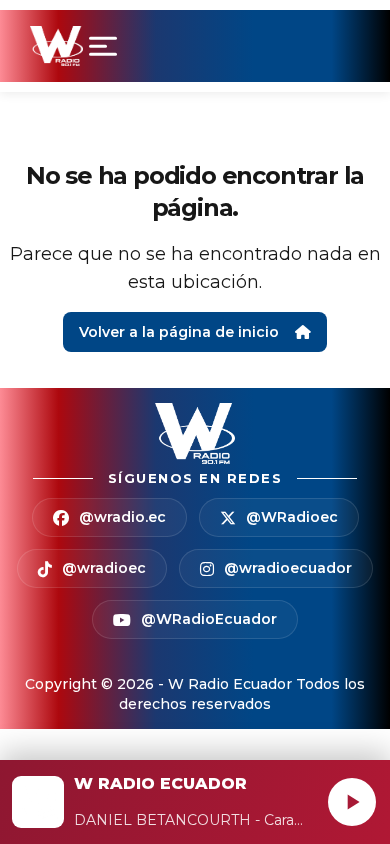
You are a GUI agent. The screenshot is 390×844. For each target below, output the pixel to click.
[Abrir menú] (107, 46)
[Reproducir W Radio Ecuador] (352, 802)
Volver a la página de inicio (179, 332)
